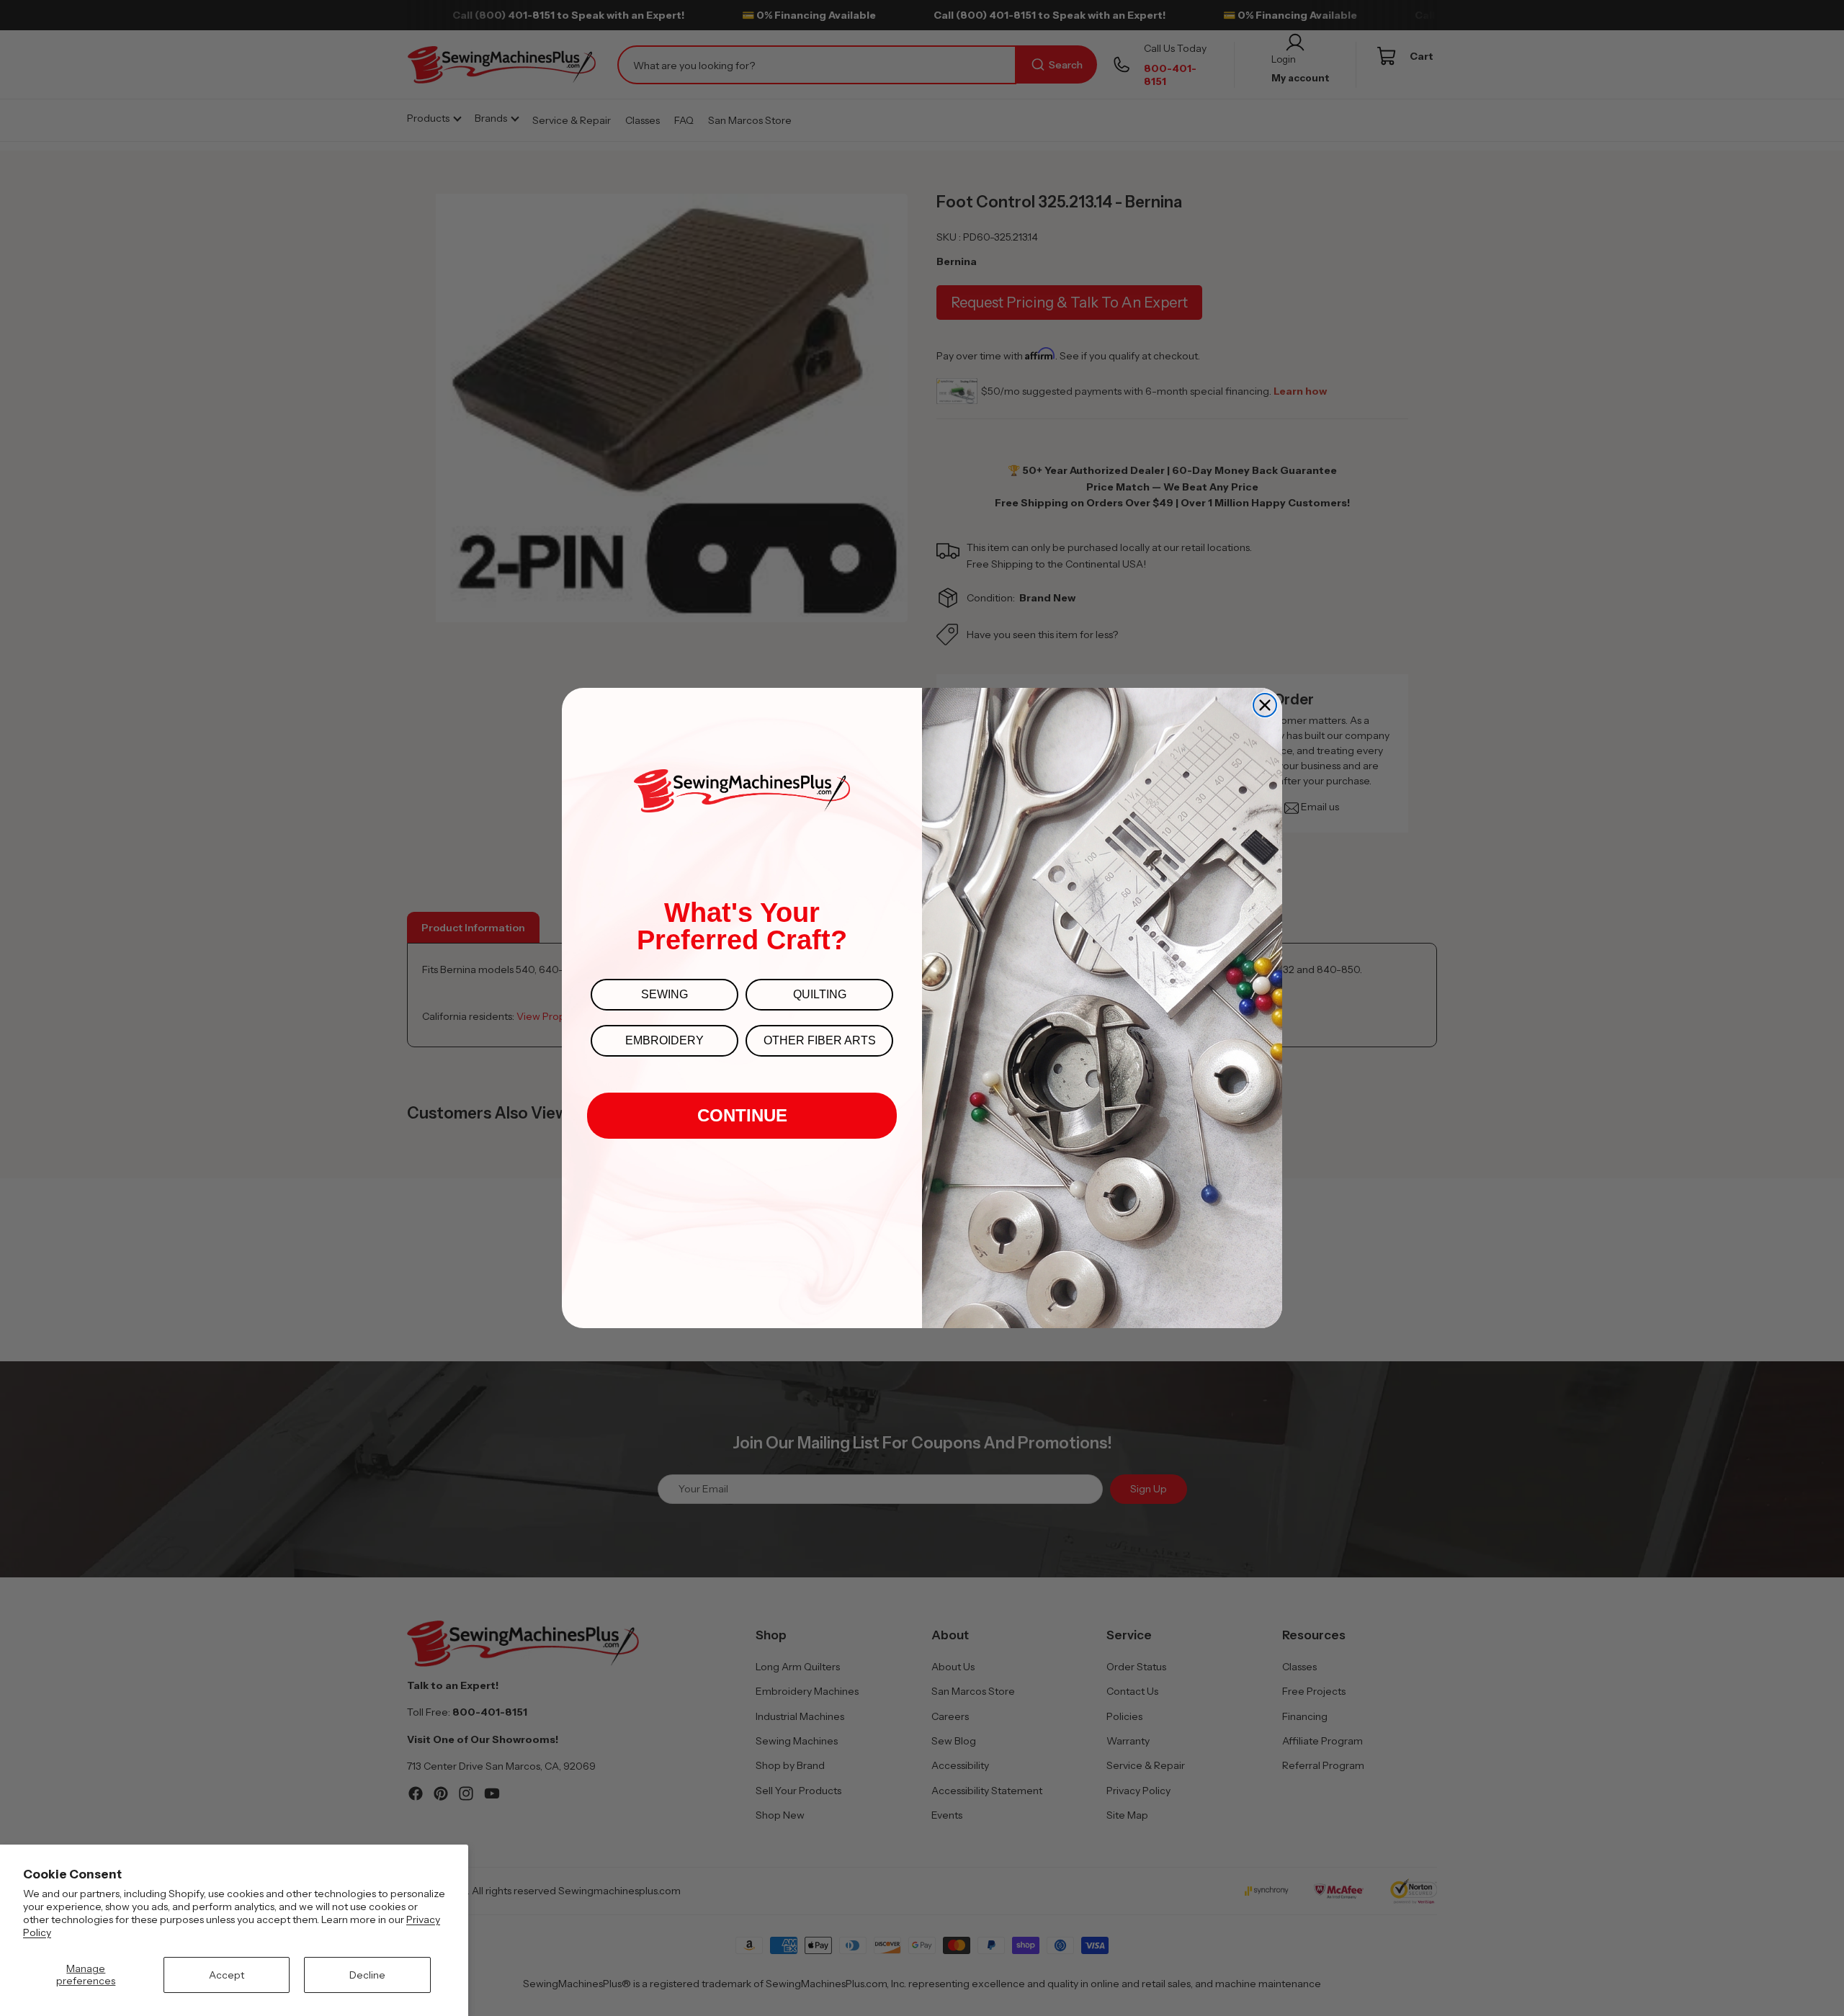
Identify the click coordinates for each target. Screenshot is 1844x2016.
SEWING (664, 994)
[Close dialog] (1265, 705)
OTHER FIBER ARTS (820, 1040)
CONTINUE (742, 1115)
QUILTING (820, 994)
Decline (367, 1975)
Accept (227, 1975)
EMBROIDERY (664, 1040)
